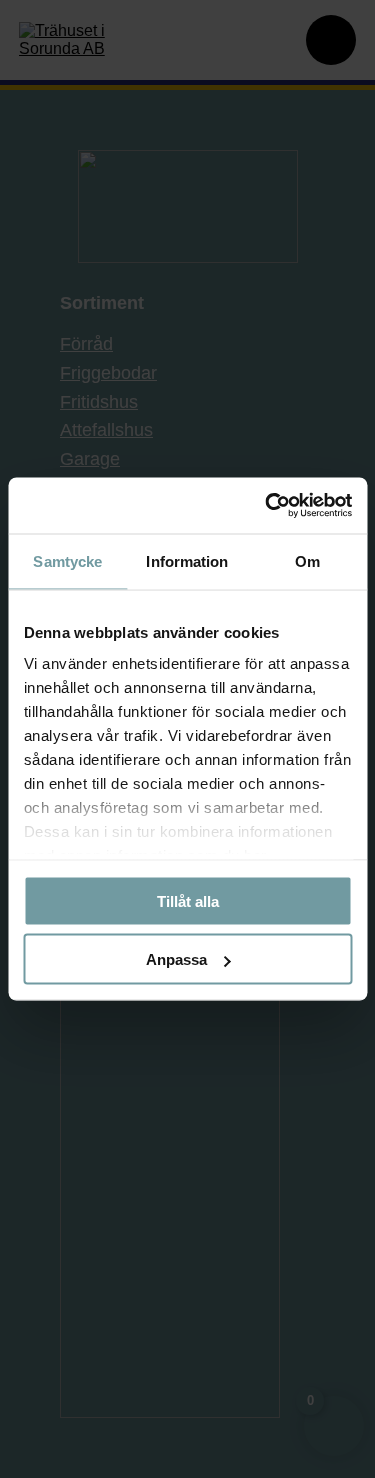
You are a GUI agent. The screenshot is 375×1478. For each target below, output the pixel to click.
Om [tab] (307, 560)
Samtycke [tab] (67, 560)
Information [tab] (187, 560)
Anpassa (176, 959)
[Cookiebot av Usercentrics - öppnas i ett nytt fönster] (267, 506)
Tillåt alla (188, 900)
